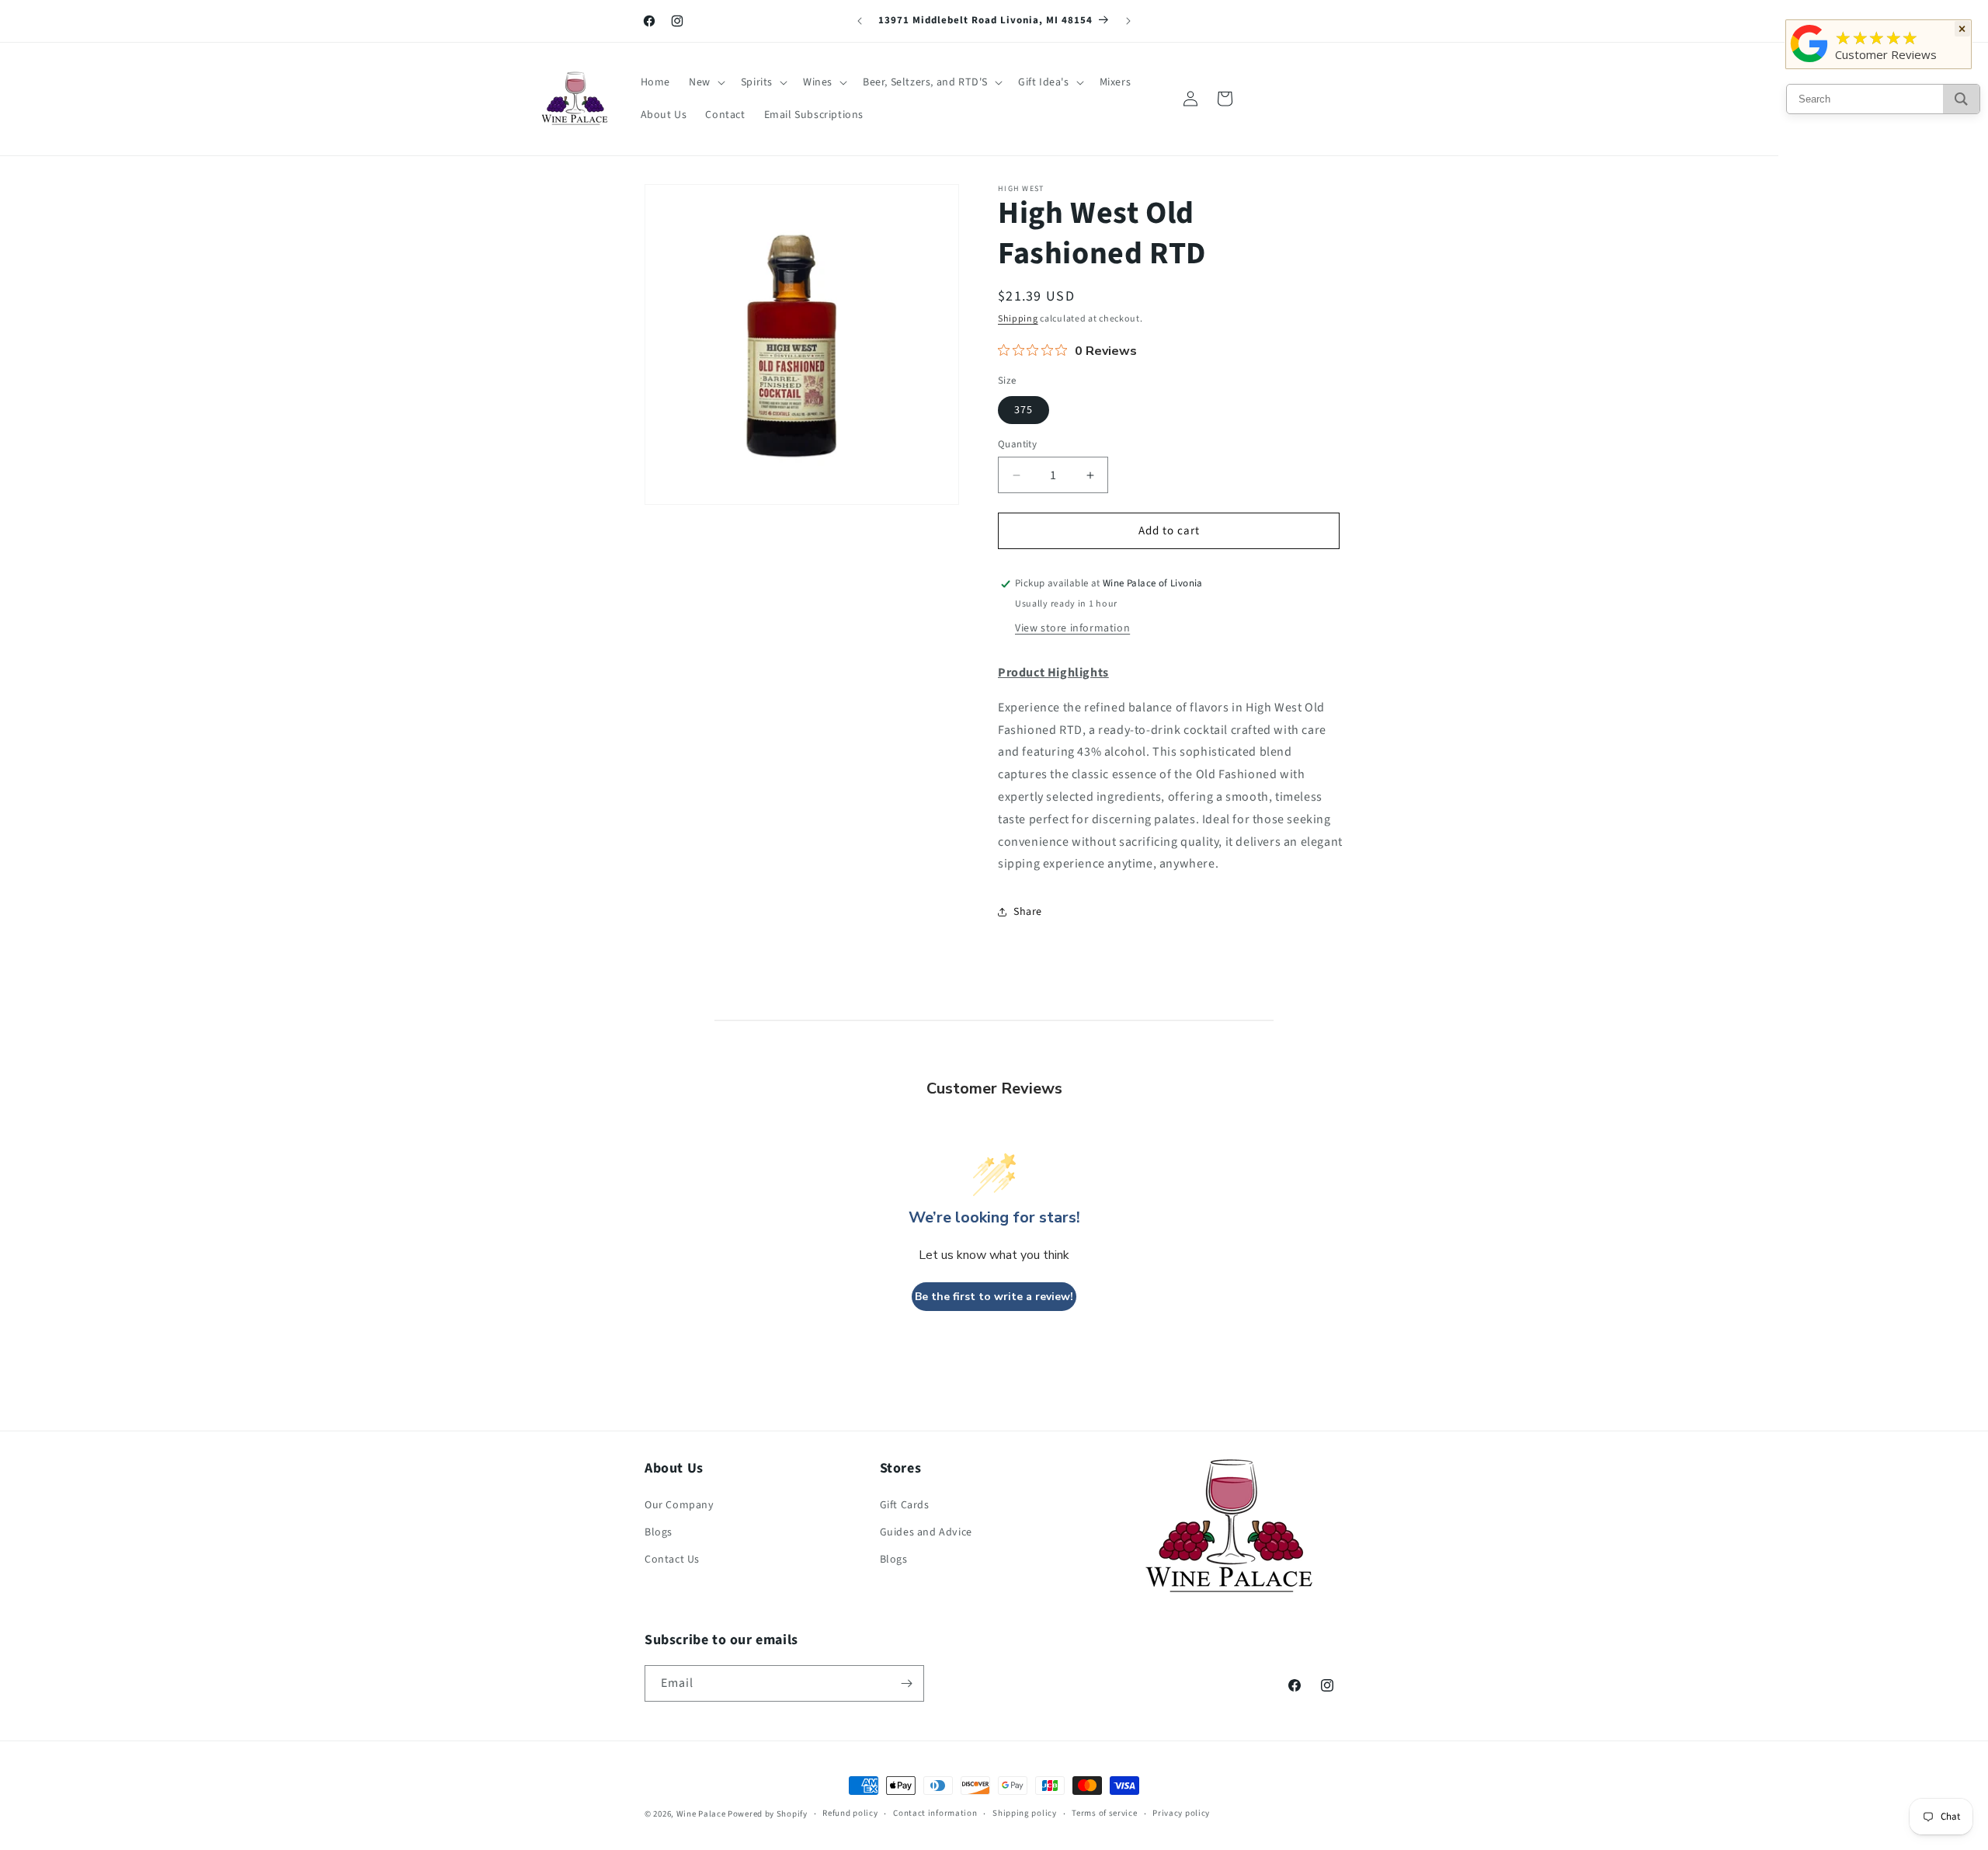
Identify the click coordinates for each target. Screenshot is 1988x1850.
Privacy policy (1181, 1813)
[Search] (1961, 99)
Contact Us (672, 1560)
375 (1024, 410)
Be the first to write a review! (994, 1297)
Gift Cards (905, 1505)
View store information (1072, 628)
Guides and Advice (926, 1532)
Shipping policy (1025, 1813)
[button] (706, 82)
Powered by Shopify (768, 1814)
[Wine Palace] (1809, 62)
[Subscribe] (906, 1683)
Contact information (935, 1813)
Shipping (1018, 319)
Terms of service (1104, 1813)
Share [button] (1028, 912)
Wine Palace (701, 1814)
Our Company (679, 1505)
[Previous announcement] (860, 21)
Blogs (659, 1532)
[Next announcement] (1128, 21)
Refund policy (850, 1813)
